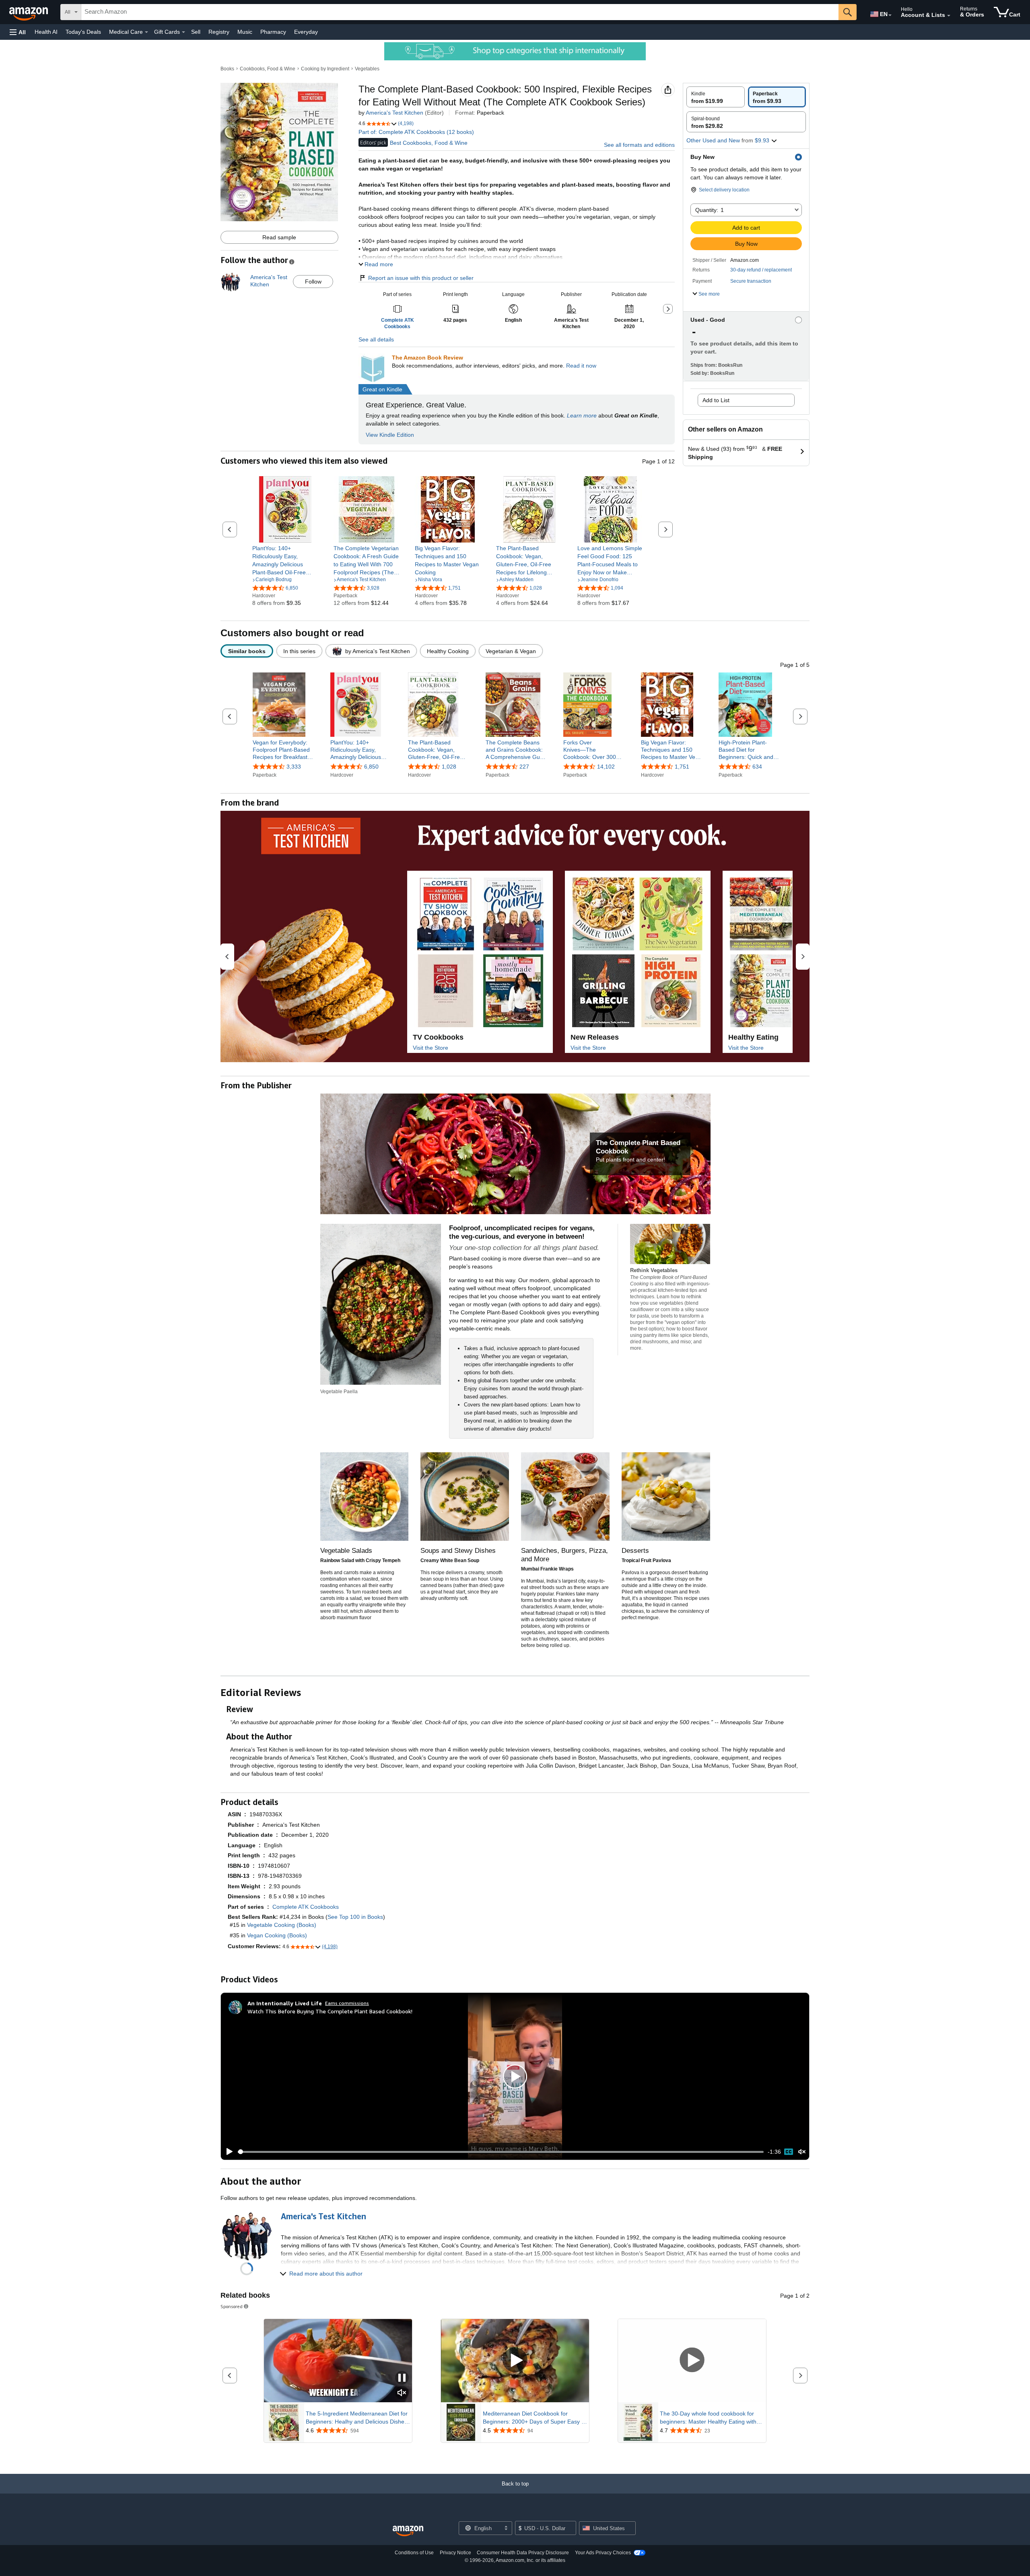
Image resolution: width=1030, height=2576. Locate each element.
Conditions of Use (414, 2553)
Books (227, 69)
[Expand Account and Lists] (949, 16)
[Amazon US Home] (408, 2531)
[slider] (501, 2152)
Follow (313, 282)
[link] (285, 560)
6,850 (371, 767)
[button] (18, 32)
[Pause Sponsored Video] (402, 2378)
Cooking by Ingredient (325, 69)
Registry (219, 32)
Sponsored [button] (232, 2306)
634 (757, 767)
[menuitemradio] (789, 2152)
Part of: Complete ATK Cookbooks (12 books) (416, 132)
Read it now (581, 366)
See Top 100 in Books (355, 1917)
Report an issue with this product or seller (421, 278)
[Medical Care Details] (146, 32)
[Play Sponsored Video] (515, 2361)
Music (245, 32)
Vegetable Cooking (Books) (282, 1925)
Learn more (582, 415)
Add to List (716, 400)
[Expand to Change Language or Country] (890, 15)
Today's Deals (83, 32)
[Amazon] (29, 12)
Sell (196, 32)
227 (524, 767)
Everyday (306, 32)
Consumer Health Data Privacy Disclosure (523, 2553)
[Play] (227, 2152)
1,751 (682, 767)
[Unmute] (802, 2152)
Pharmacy (273, 32)
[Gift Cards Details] (183, 32)
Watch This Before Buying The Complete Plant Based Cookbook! (330, 2011)
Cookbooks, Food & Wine (268, 69)
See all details (376, 339)
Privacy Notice (455, 2553)
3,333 (294, 767)
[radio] (716, 97)
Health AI (46, 32)
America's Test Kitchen (394, 113)
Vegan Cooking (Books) (277, 1935)
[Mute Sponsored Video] (402, 2393)
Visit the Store (431, 1048)
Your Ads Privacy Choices (603, 2553)
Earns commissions (347, 2003)
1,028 (449, 767)
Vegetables (367, 69)
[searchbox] (460, 12)
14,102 (606, 767)
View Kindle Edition (390, 435)
